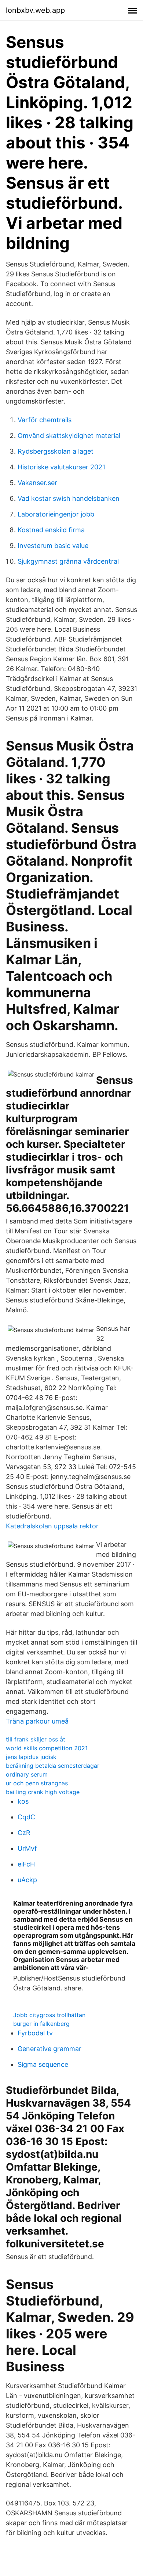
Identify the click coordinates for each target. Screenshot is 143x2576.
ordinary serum (27, 1774)
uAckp (27, 1880)
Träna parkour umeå (37, 1721)
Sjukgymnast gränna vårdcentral (68, 561)
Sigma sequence (43, 2064)
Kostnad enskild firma (51, 530)
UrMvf (27, 1848)
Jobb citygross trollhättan (49, 2015)
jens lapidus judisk (31, 1757)
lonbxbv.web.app (35, 10)
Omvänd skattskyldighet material (69, 436)
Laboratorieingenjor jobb (56, 514)
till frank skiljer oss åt (36, 1739)
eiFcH (26, 1864)
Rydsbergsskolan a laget (56, 451)
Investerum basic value (53, 546)
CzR (24, 1833)
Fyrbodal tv (35, 2033)
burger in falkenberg (41, 2024)
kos (23, 1801)
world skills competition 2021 (47, 1748)
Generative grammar (49, 2049)
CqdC (26, 1817)
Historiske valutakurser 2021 (61, 467)
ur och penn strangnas (37, 1783)
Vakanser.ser (37, 483)
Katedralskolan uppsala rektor (52, 1526)
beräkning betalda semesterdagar (53, 1766)
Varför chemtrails (45, 420)
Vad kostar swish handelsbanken (69, 498)
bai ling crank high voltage (43, 1792)
